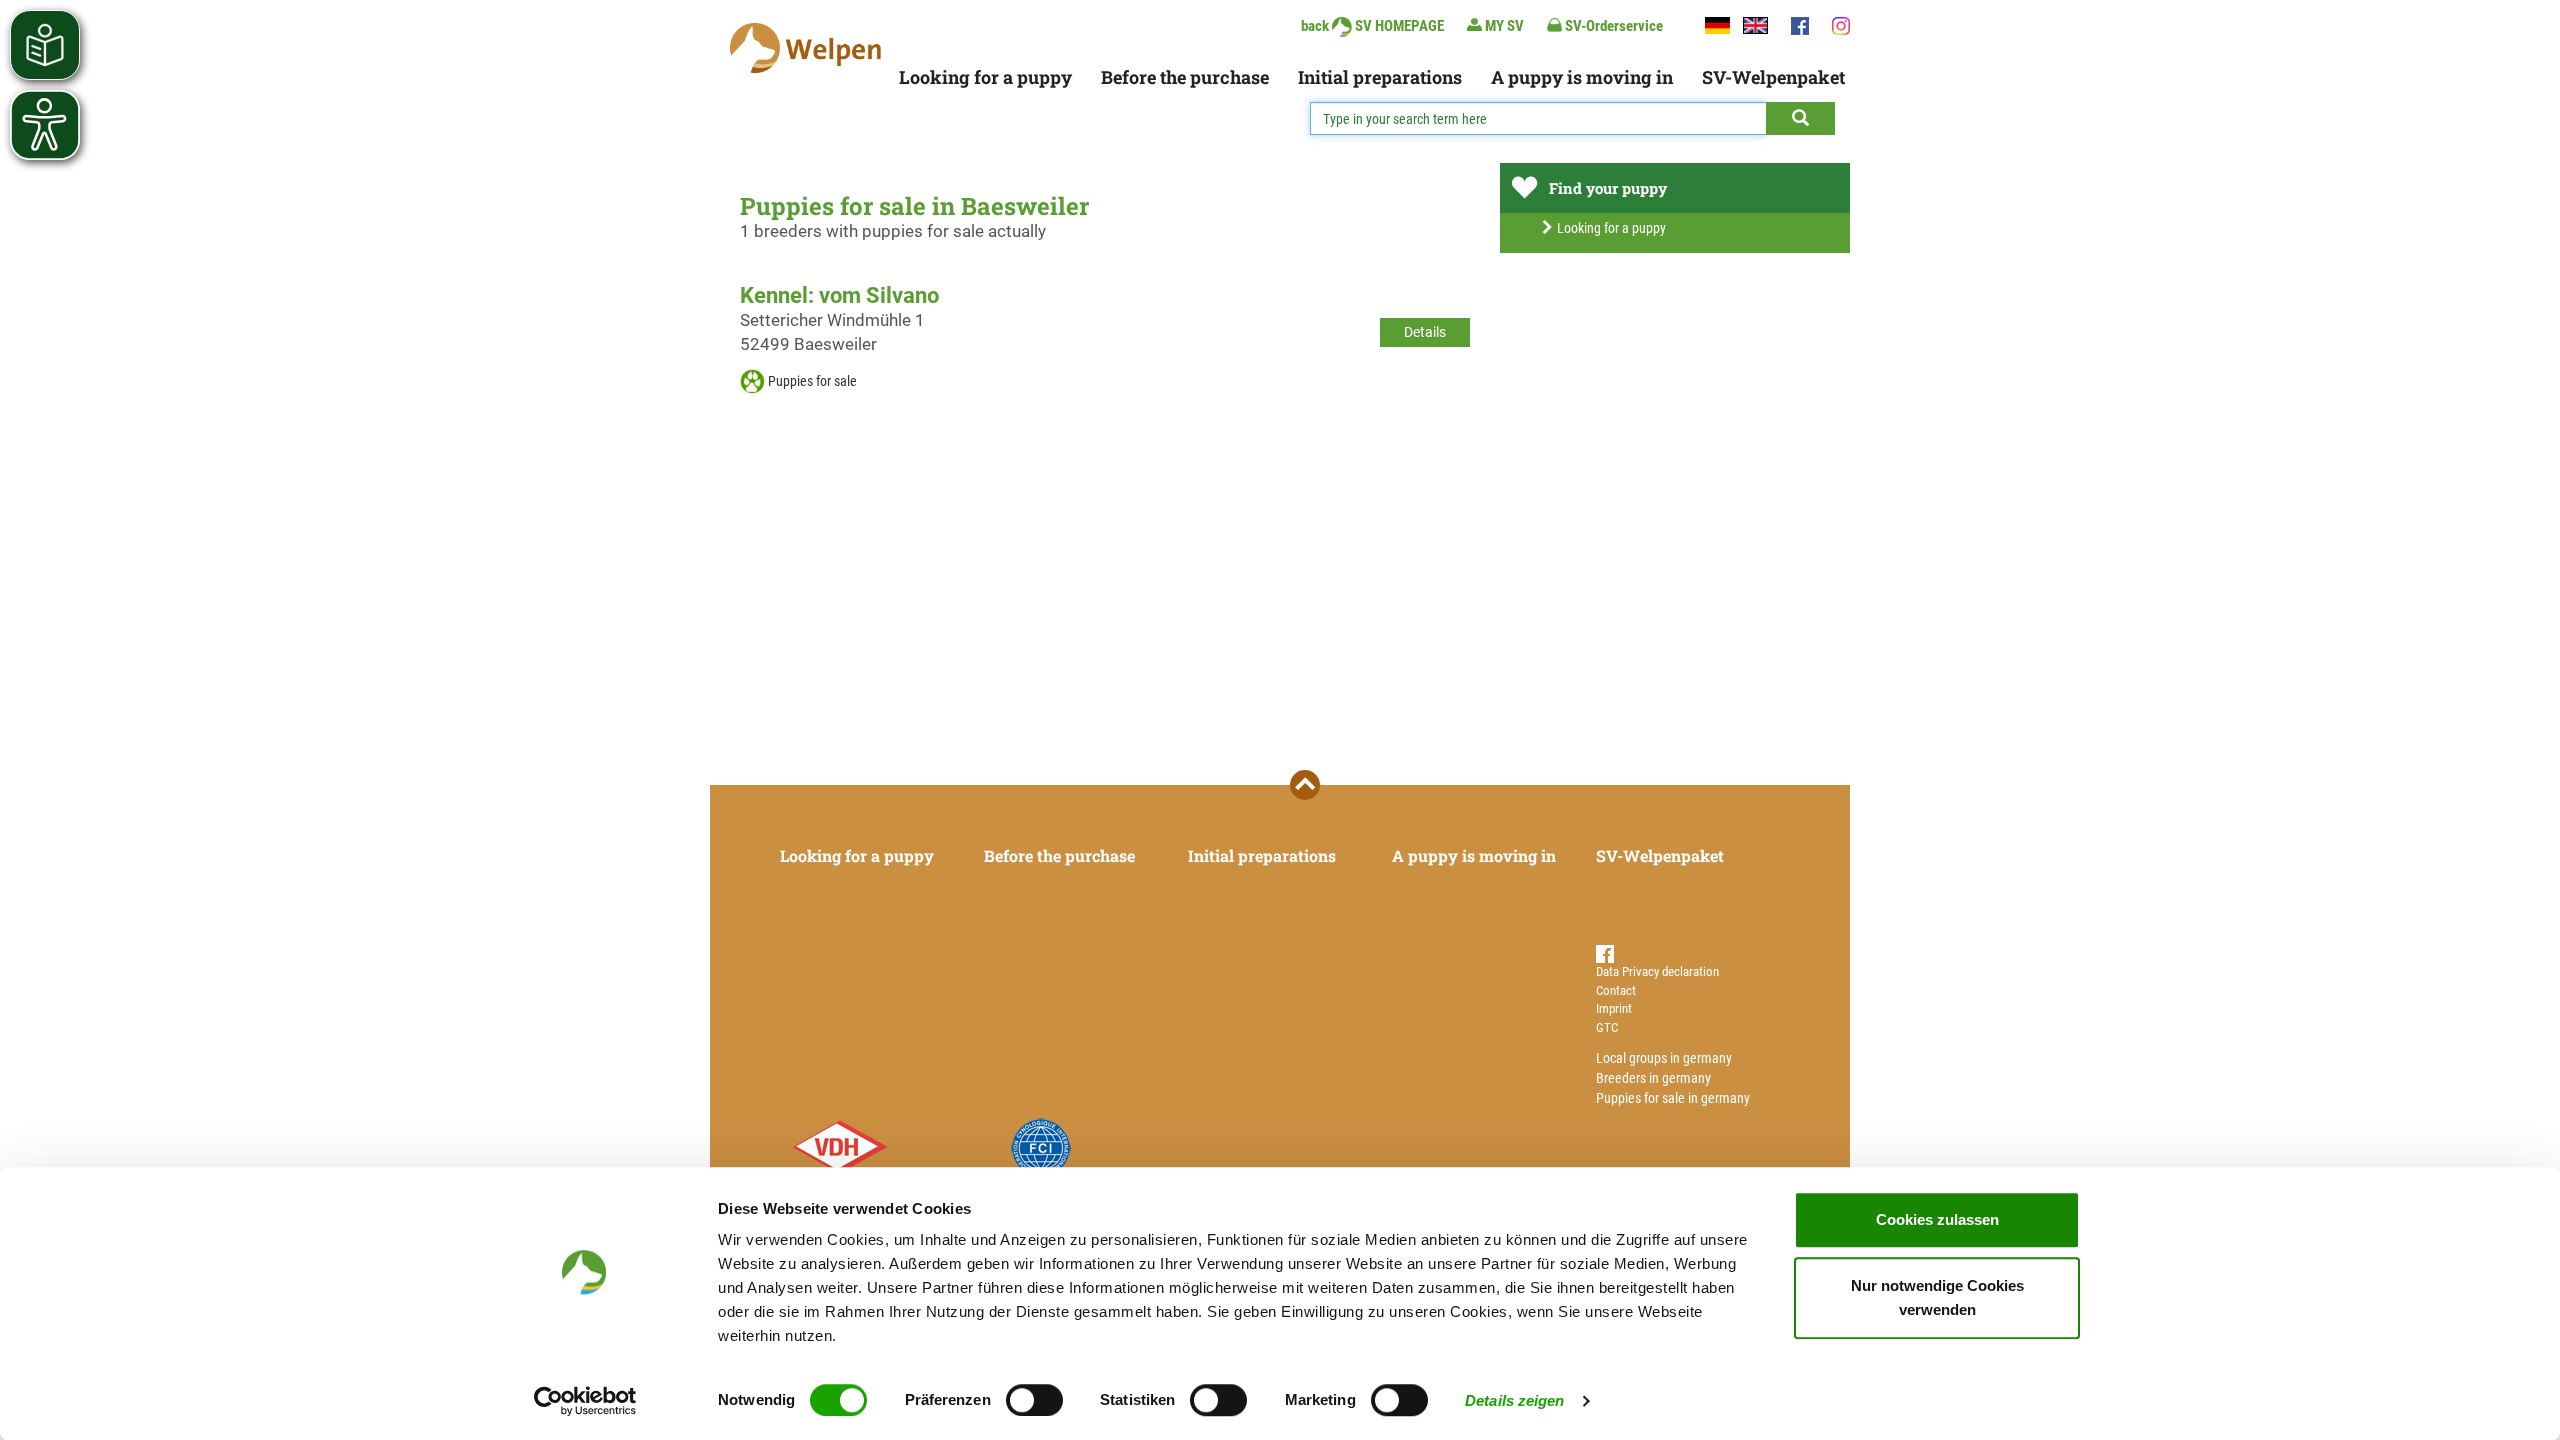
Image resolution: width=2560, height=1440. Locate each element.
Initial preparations (1380, 77)
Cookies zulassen (1937, 1219)
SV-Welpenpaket (1773, 77)
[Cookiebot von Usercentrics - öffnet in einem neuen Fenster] (585, 1401)
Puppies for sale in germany (1673, 1098)
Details (1425, 332)
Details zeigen (1514, 1400)
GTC (1607, 1027)
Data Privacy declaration (1657, 971)
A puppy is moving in (1582, 77)
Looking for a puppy (985, 77)
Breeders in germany (1653, 1078)
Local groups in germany (1664, 1058)
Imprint (1614, 1008)
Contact (1616, 990)
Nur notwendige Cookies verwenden (1937, 1297)
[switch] (1034, 1400)
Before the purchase (1185, 77)
